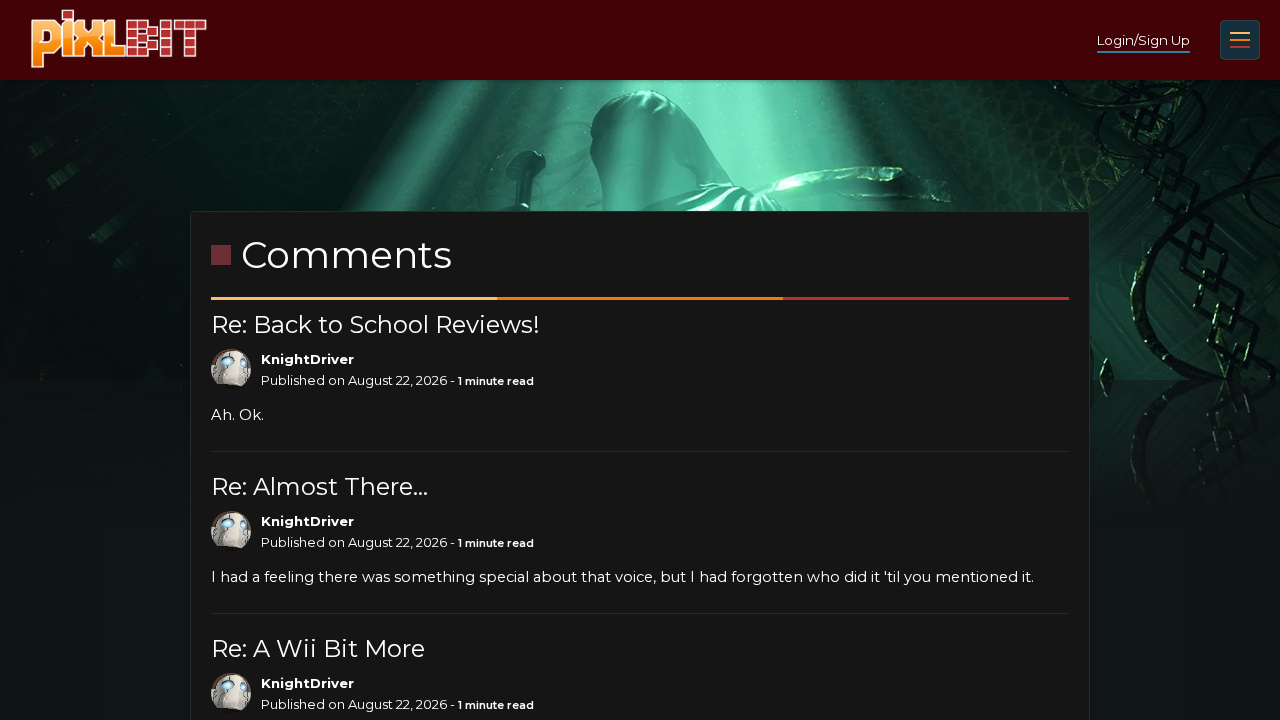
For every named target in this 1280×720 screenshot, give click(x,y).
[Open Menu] (1240, 40)
